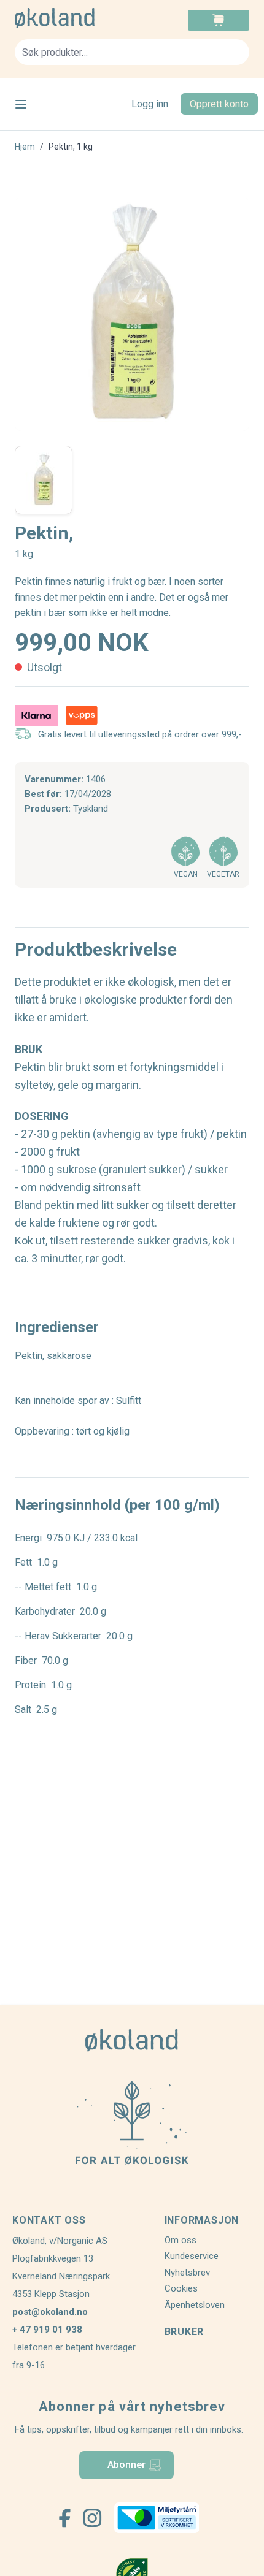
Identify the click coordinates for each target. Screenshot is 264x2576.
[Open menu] (21, 104)
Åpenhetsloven (195, 2305)
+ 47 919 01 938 (47, 2330)
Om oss (181, 2240)
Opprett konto (219, 104)
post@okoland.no (50, 2312)
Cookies (181, 2288)
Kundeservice (192, 2256)
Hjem (25, 147)
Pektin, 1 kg (71, 147)
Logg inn (150, 104)
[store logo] (73, 18)
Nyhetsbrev (187, 2273)
